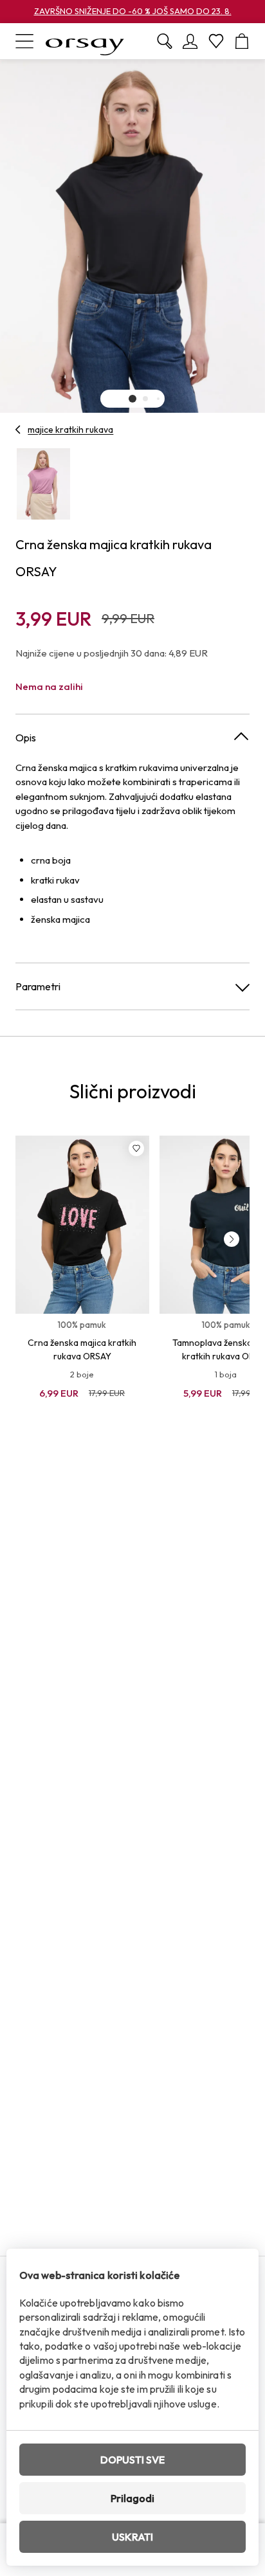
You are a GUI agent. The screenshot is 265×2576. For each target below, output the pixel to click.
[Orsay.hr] (85, 41)
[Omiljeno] (216, 41)
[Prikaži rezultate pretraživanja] (165, 41)
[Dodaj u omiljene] (136, 1148)
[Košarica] (242, 41)
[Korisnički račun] (190, 41)
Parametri (38, 986)
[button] (132, 399)
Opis (26, 738)
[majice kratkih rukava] (18, 430)
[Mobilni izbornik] (24, 41)
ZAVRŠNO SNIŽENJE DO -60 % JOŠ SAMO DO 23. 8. (133, 11)
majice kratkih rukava (70, 430)
